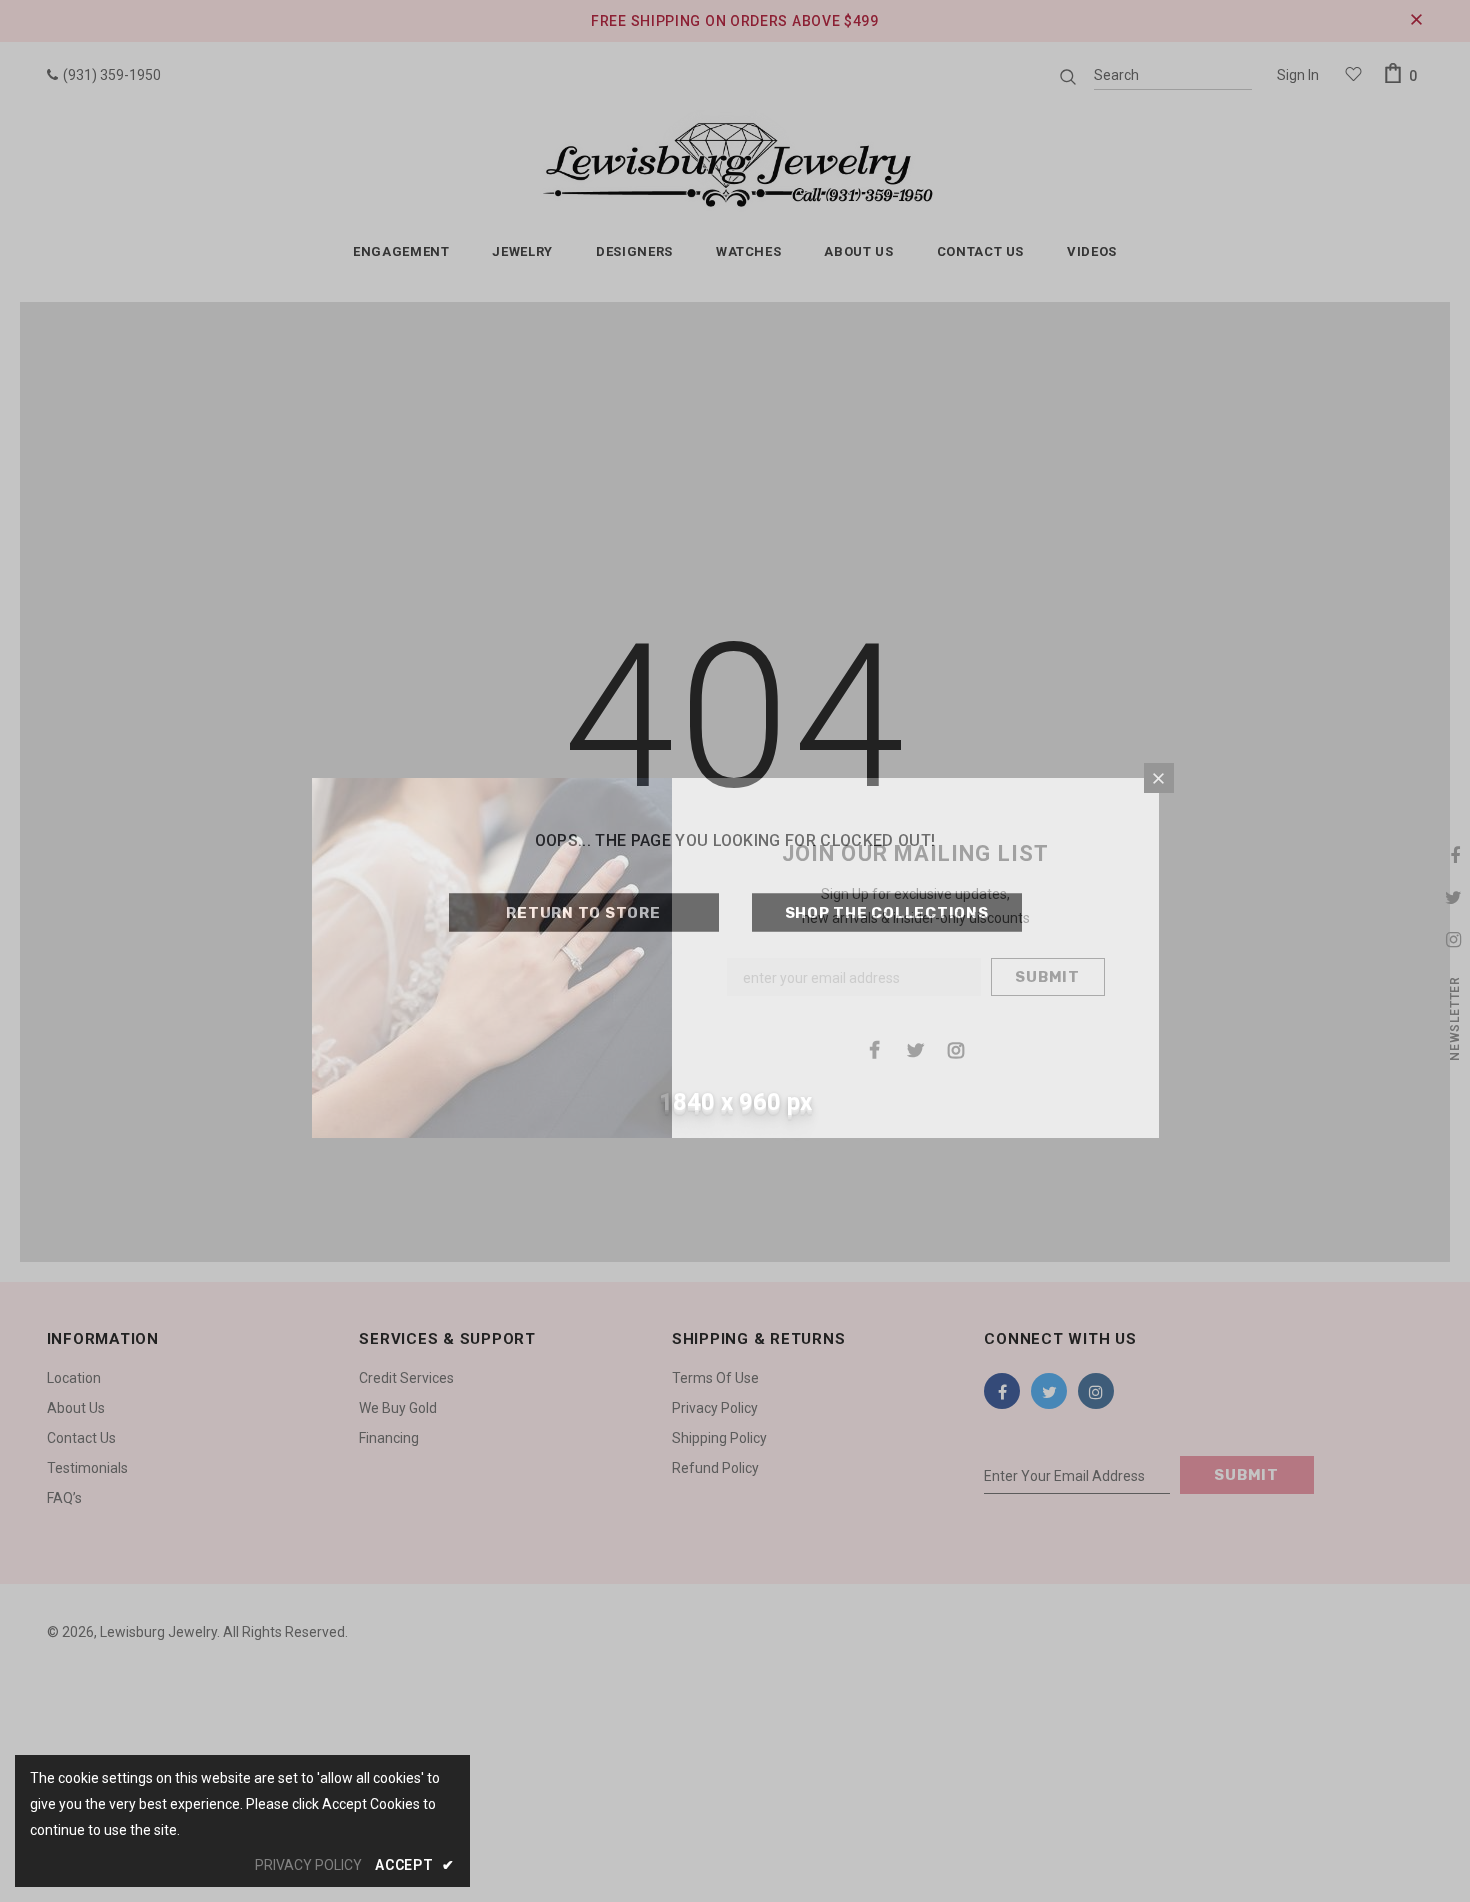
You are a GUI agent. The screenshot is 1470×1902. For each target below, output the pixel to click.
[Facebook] (874, 1049)
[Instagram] (956, 1049)
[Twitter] (915, 1049)
